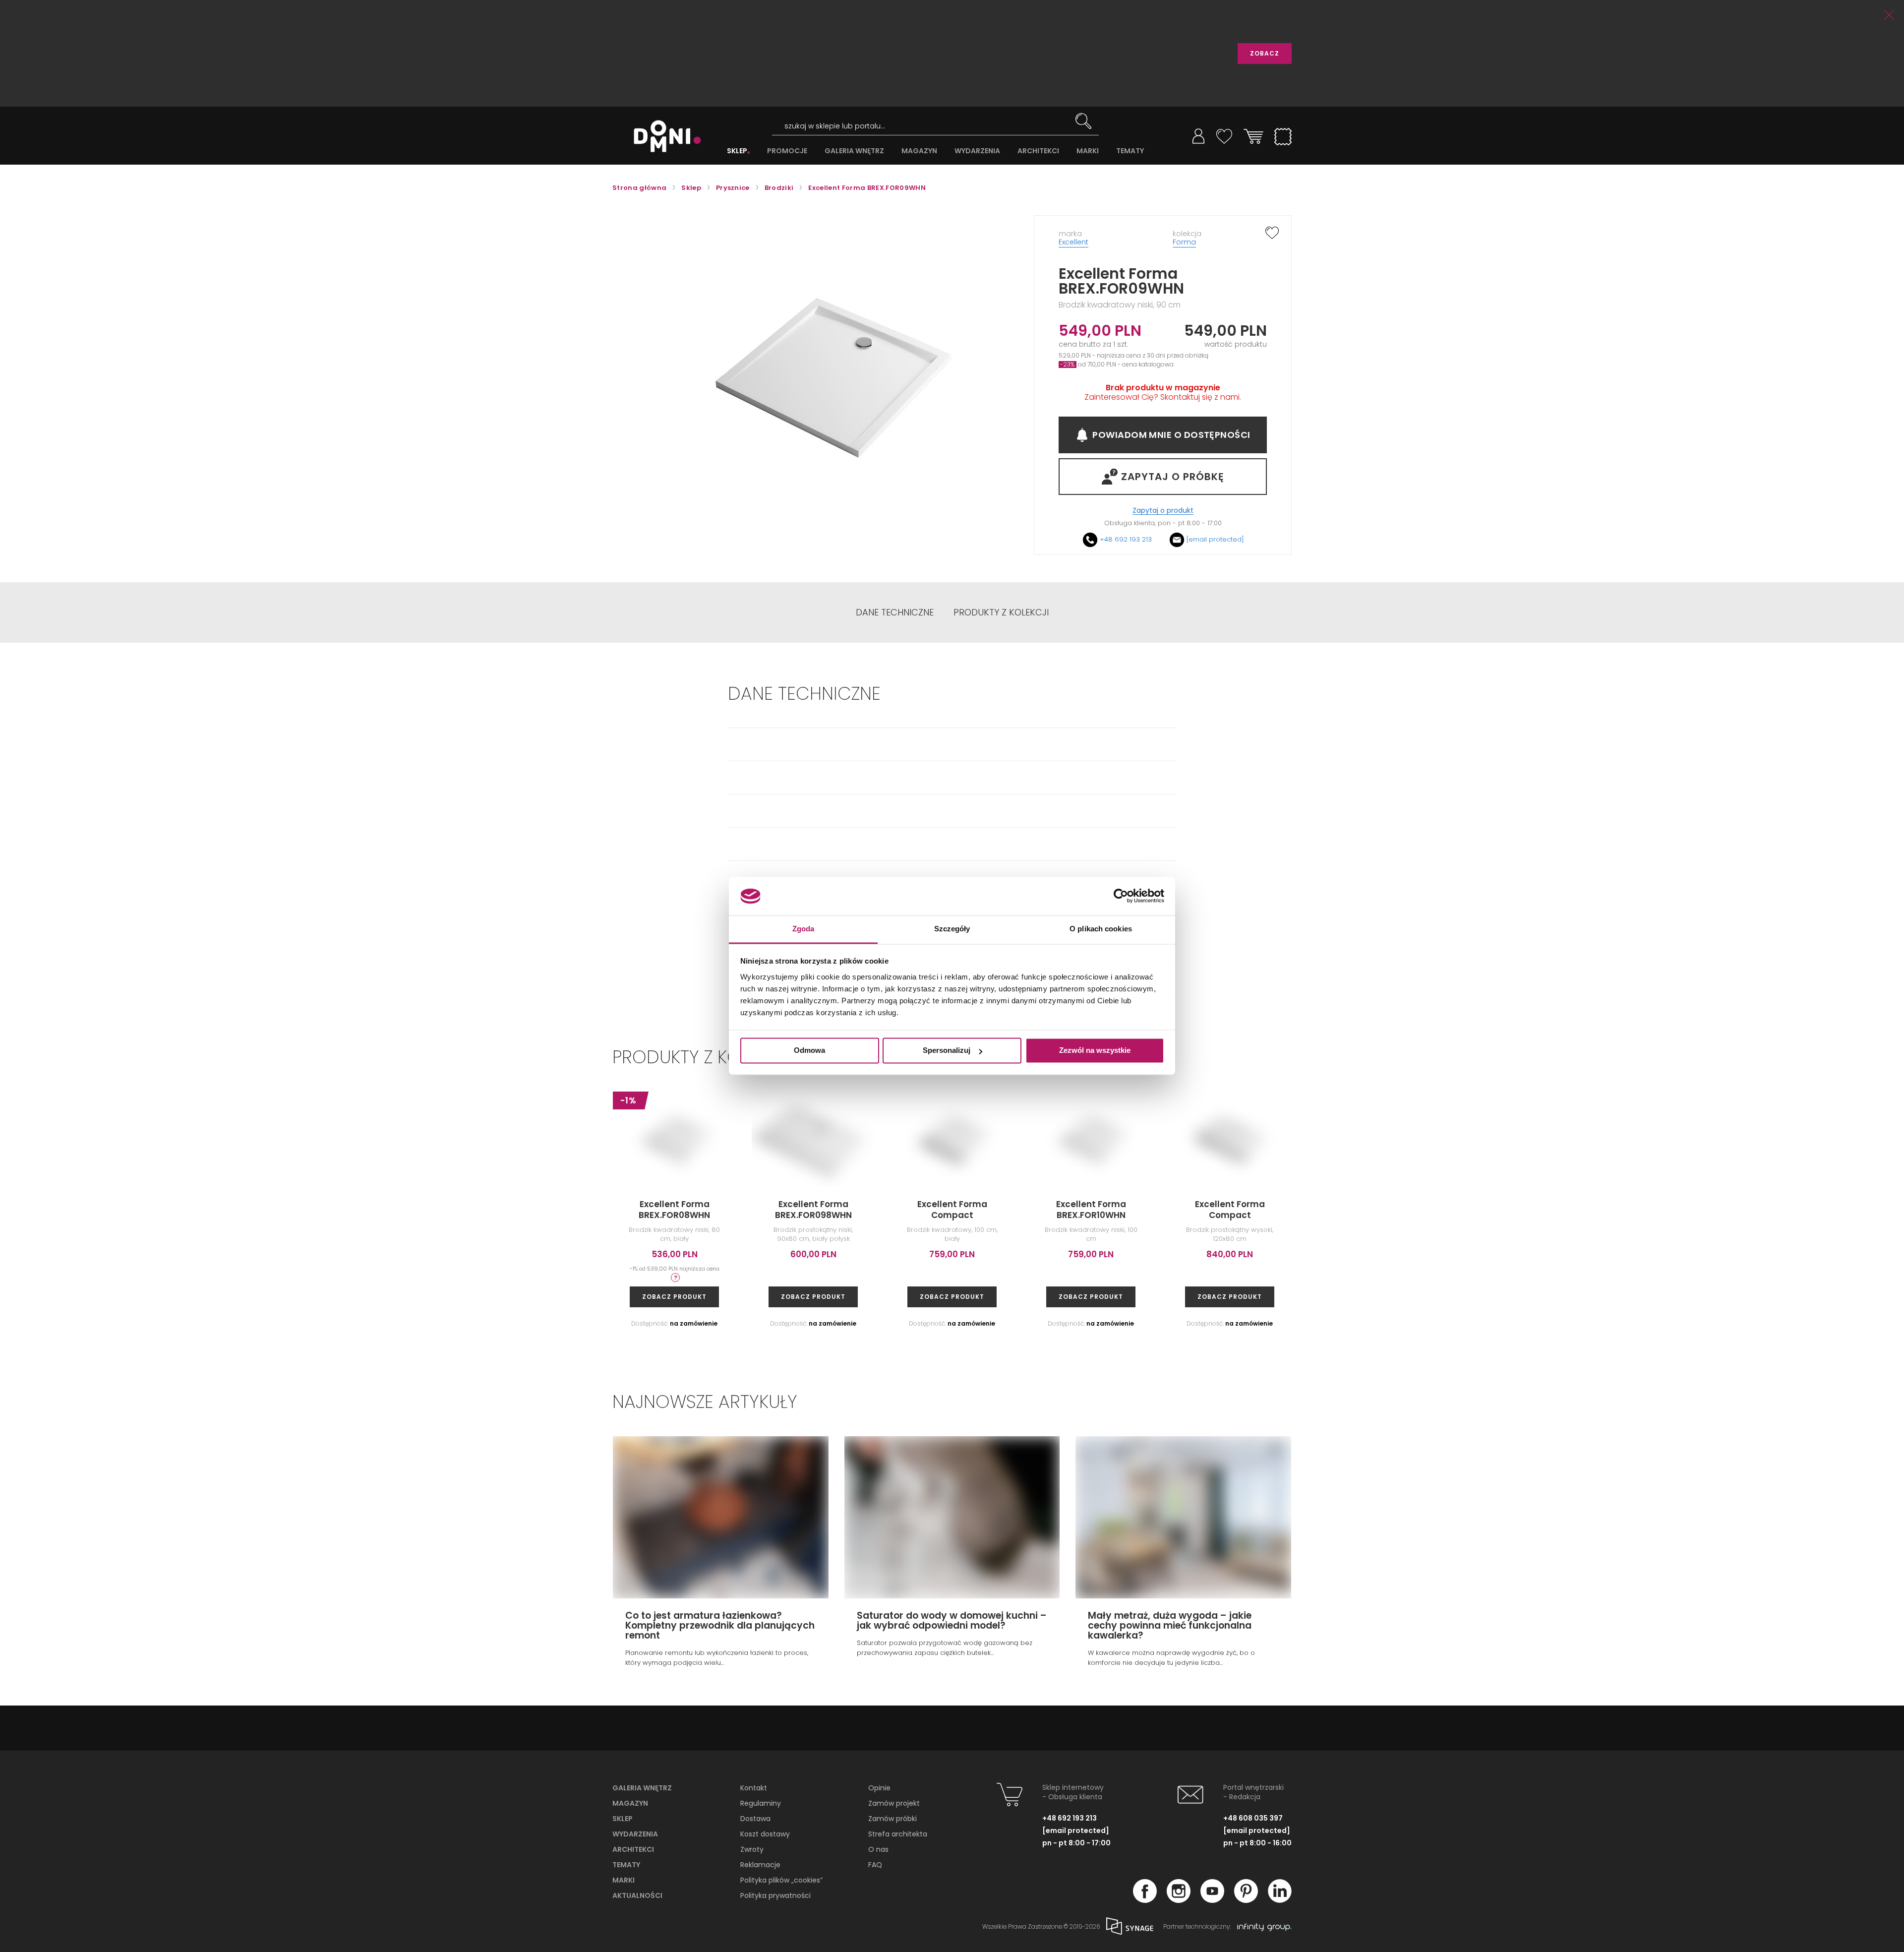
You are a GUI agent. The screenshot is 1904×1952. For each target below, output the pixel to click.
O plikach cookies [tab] (1101, 929)
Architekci (633, 1849)
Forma (1184, 242)
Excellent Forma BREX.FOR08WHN (674, 1210)
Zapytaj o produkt (1163, 511)
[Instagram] (1179, 1900)
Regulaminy (761, 1803)
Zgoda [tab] (803, 929)
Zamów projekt (894, 1803)
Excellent (1073, 242)
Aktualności (637, 1895)
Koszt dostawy (765, 1834)
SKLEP (737, 151)
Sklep (623, 1819)
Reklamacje (760, 1865)
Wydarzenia (635, 1834)
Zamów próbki (892, 1819)
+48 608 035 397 (1253, 1818)
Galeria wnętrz (642, 1788)
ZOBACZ (1265, 53)
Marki (624, 1880)
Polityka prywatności (775, 1895)
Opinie (879, 1788)
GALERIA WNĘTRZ (854, 151)
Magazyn (630, 1803)
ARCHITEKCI (1038, 151)
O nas (878, 1849)
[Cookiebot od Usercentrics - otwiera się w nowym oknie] (1121, 896)
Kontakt (754, 1788)
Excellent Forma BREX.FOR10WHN (1091, 1210)
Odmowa (809, 1051)
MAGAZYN (919, 151)
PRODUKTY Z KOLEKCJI (1001, 612)
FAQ (875, 1865)
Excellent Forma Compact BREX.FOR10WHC (952, 1215)
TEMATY (1130, 151)
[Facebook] (1145, 1900)
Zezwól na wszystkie (1095, 1051)
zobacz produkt (674, 1297)
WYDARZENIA (977, 151)
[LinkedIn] (1280, 1900)
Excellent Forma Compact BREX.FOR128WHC (1230, 1215)
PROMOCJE (787, 151)
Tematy (626, 1865)
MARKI (1088, 151)
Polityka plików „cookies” (781, 1880)
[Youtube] (1212, 1900)
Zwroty (752, 1849)
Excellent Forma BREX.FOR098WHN (813, 1210)
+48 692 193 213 (1126, 539)
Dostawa (755, 1819)
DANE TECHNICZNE (895, 612)
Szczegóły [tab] (952, 929)
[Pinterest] (1246, 1900)
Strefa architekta (898, 1834)
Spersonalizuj (947, 1051)
